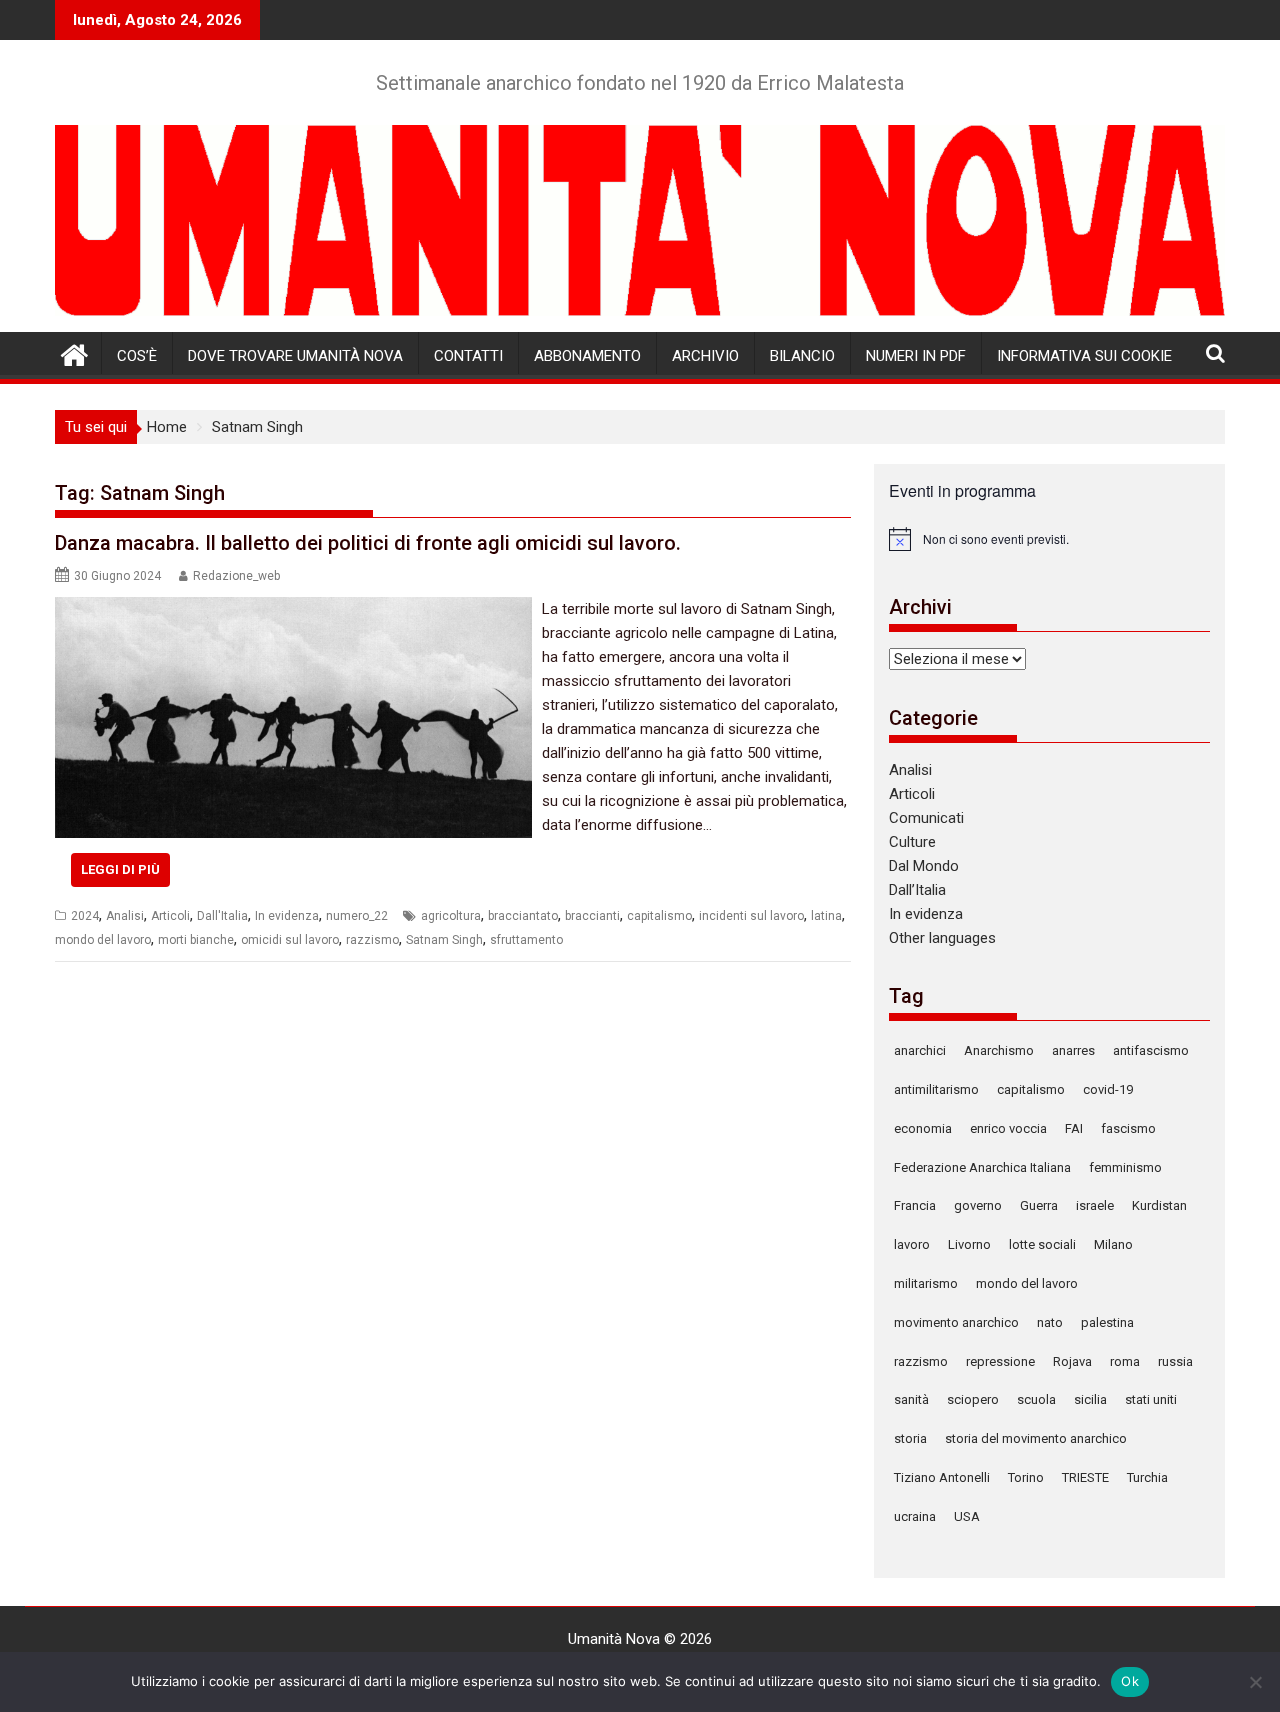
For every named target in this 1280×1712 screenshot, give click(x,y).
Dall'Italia (222, 916)
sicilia (1090, 1399)
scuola (1036, 1399)
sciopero (973, 1399)
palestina (1107, 1322)
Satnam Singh (444, 940)
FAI (1074, 1128)
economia (923, 1128)
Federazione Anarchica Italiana (982, 1167)
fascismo (1128, 1128)
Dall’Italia (917, 890)
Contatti (468, 356)
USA (967, 1516)
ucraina (915, 1516)
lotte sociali (1042, 1244)
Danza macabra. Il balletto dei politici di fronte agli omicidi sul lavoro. (368, 543)
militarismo (926, 1283)
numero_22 (357, 916)
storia (910, 1438)
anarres (1073, 1050)
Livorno (969, 1244)
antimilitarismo (936, 1089)
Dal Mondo (924, 866)
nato (1050, 1322)
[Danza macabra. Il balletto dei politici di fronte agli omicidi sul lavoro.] (293, 609)
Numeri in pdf (916, 356)
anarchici (920, 1050)
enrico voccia (1008, 1128)
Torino (1026, 1477)
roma (1125, 1361)
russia (1175, 1361)
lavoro (912, 1244)
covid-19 (1108, 1089)
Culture (912, 842)
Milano (1113, 1244)
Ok (1130, 1681)
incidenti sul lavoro (751, 916)
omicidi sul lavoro (290, 940)
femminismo (1125, 1167)
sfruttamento (526, 940)
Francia (915, 1205)
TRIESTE (1085, 1477)
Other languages (942, 938)
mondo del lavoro (103, 940)
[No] (1255, 1682)
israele (1095, 1205)
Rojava (1072, 1361)
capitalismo (659, 916)
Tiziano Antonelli (942, 1477)
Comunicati (926, 818)
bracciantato (523, 916)
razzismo (372, 940)
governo (978, 1205)
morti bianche (196, 940)
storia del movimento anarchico (1036, 1438)
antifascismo (1151, 1050)
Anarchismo (999, 1050)
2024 (85, 916)
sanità (911, 1399)
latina (826, 916)
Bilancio (802, 356)
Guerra (1039, 1205)
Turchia (1147, 1477)
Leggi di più (120, 869)
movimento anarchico (956, 1322)
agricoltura (451, 916)
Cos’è (137, 356)
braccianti (592, 916)
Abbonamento (587, 356)
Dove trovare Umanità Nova (295, 356)
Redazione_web (236, 576)
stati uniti (1151, 1399)
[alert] (1049, 539)
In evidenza (287, 916)
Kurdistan (1159, 1205)
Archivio (705, 356)
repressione (1000, 1361)
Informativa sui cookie (1084, 356)
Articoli (170, 916)
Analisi (125, 916)
